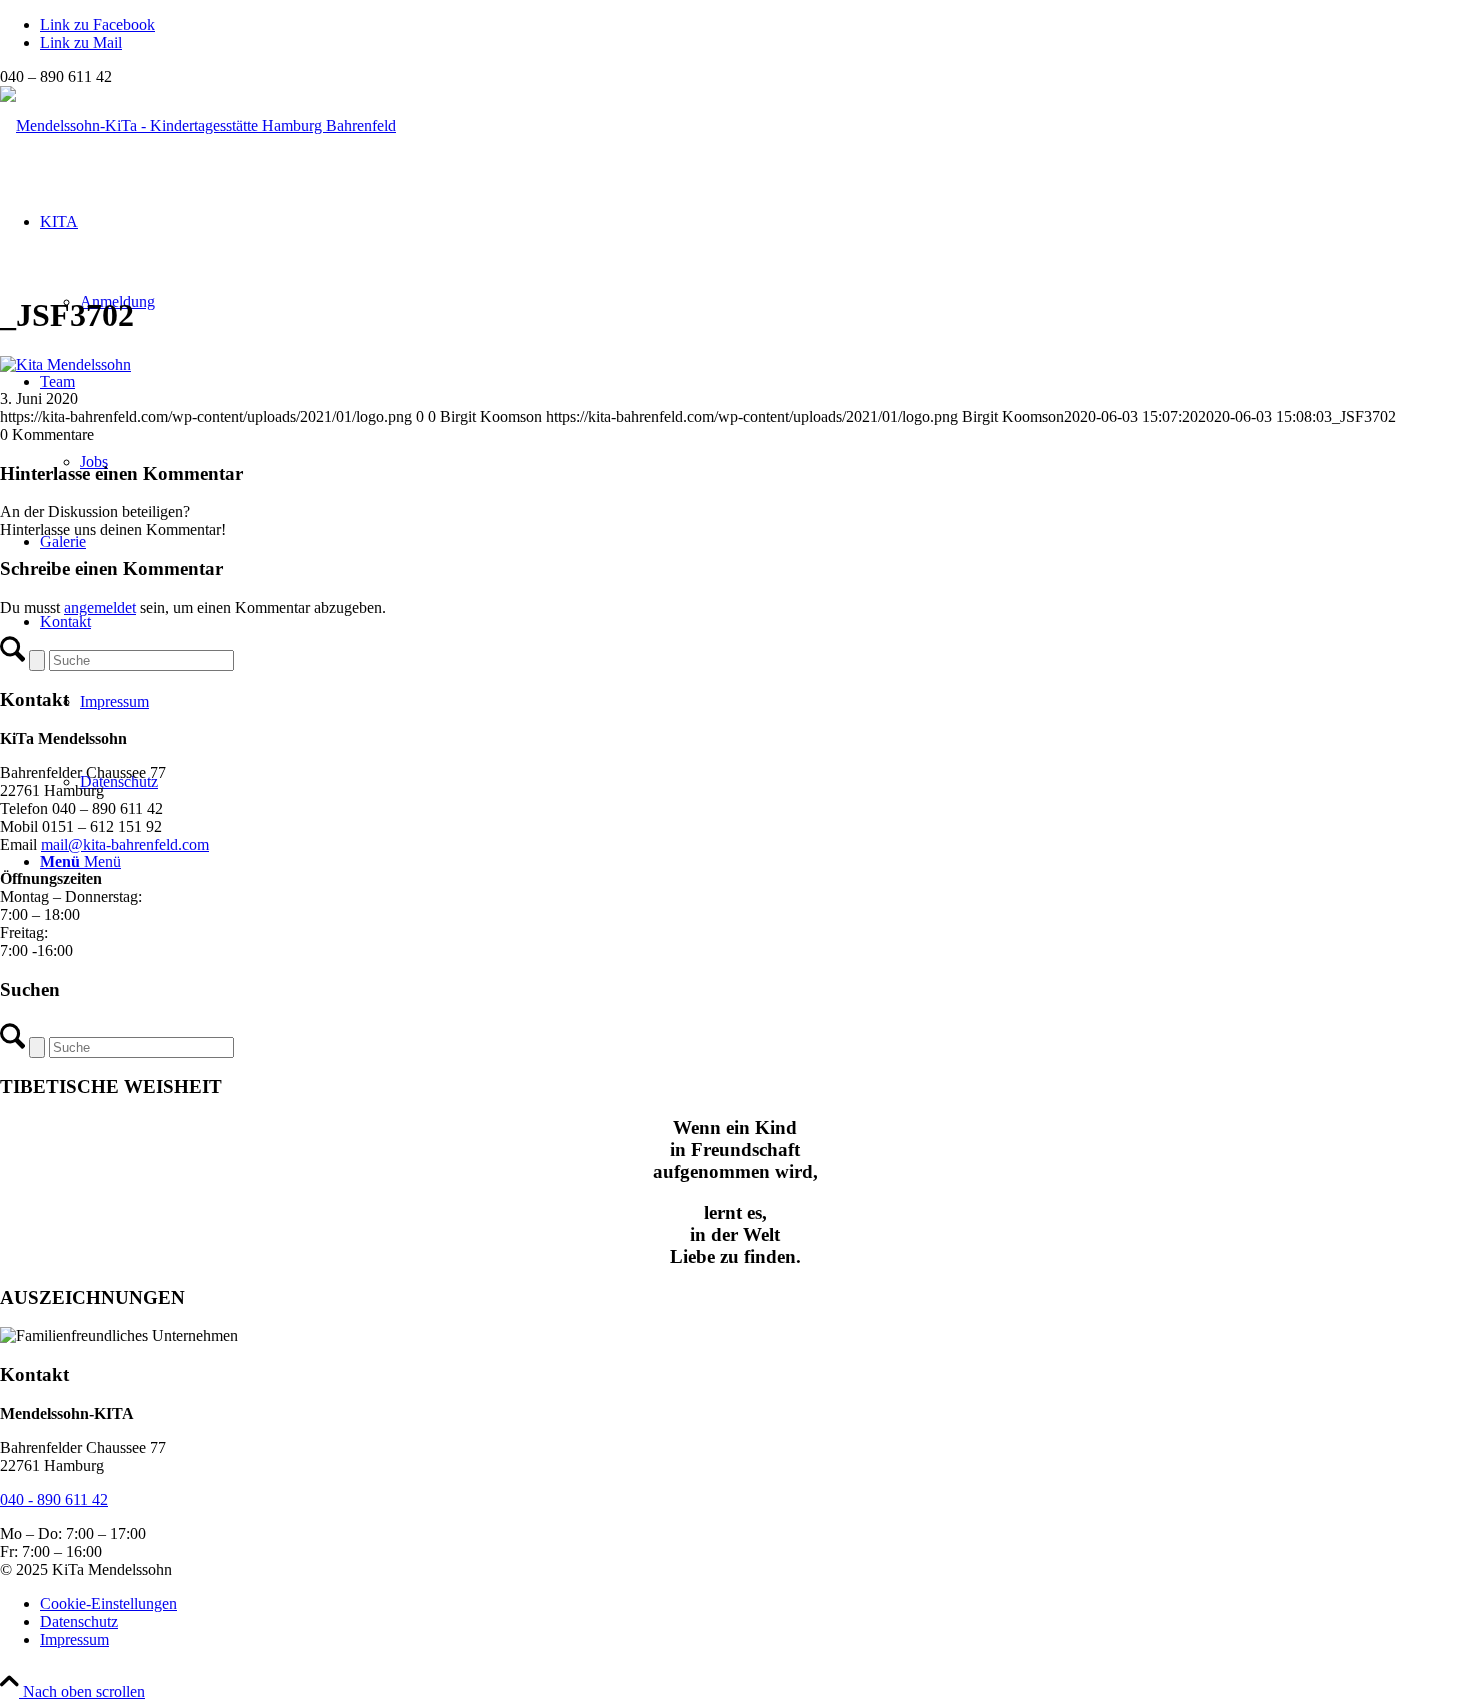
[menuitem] (755, 1604)
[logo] (198, 125)
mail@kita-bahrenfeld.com (125, 844)
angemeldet (100, 607)
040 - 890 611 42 (54, 1499)
